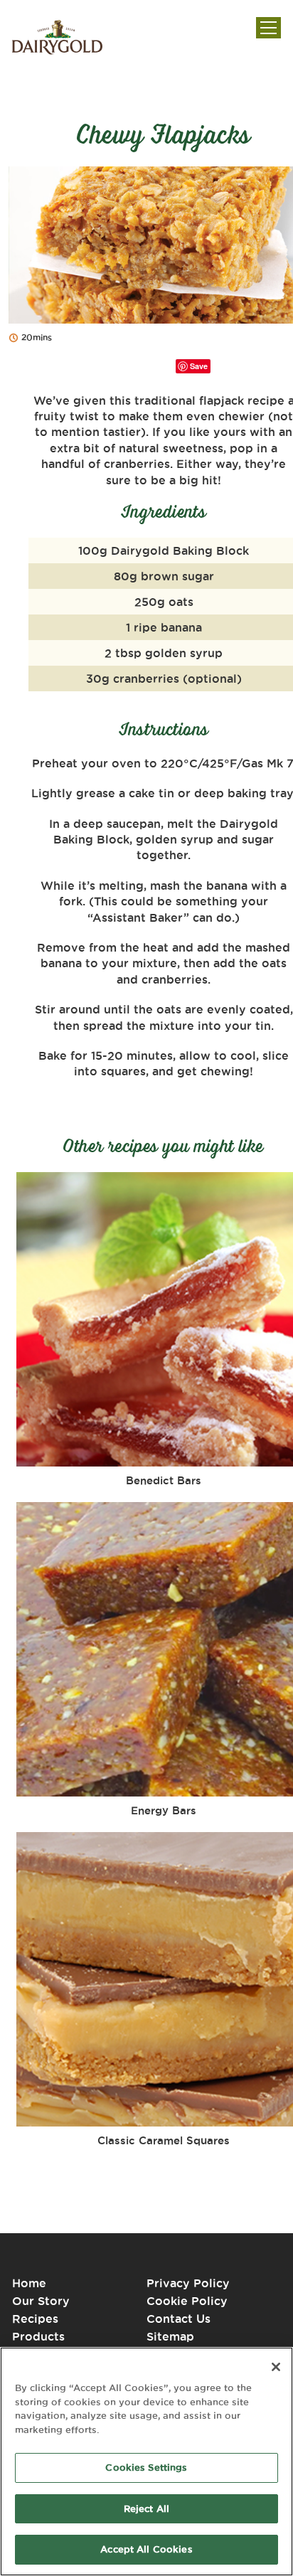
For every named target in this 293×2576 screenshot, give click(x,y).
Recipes (35, 2319)
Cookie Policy (187, 2301)
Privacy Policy (188, 2283)
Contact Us (179, 2319)
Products (38, 2336)
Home (29, 2283)
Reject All (146, 2508)
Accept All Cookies (146, 2549)
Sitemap (170, 2336)
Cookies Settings (146, 2467)
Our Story (41, 2301)
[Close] (276, 2367)
